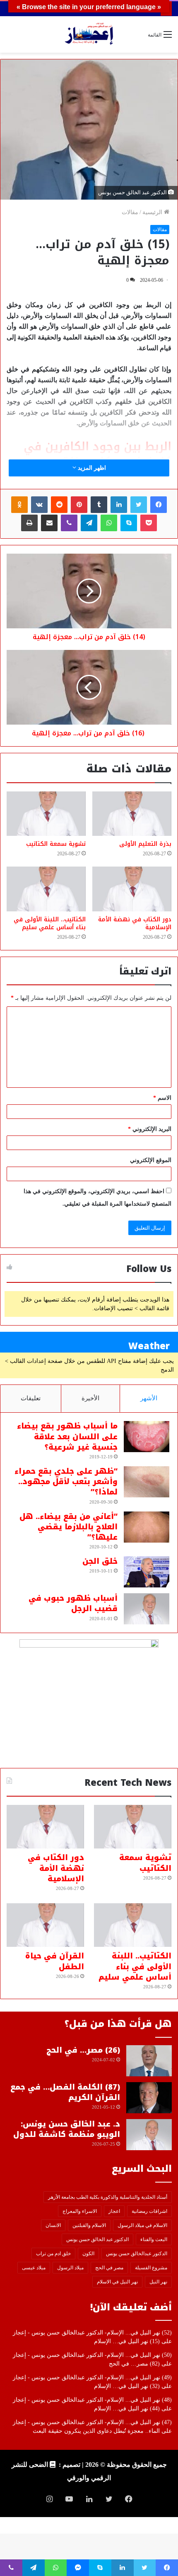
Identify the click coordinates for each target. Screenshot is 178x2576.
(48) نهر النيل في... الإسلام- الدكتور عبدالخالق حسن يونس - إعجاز (92, 2400)
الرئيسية (153, 212)
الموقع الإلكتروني (151, 1160)
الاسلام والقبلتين (89, 2225)
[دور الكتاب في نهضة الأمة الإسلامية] (132, 889)
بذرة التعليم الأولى (145, 844)
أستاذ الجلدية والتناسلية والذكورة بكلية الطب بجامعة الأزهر (108, 2197)
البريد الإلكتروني (150, 1129)
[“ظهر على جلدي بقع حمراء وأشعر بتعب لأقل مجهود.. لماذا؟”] (147, 1482)
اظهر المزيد (91, 468)
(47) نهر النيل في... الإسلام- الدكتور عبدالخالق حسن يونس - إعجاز (92, 2422)
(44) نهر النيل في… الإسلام (127, 2409)
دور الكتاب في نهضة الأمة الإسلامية (135, 923)
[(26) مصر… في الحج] (149, 2061)
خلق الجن (100, 1561)
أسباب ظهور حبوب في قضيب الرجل (73, 1603)
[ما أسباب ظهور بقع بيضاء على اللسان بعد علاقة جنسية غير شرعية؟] (147, 1437)
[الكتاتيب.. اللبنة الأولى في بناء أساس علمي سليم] (46, 889)
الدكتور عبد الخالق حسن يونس (97, 2239)
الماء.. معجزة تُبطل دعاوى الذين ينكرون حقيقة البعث (96, 2431)
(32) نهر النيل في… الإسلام (127, 2386)
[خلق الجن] (147, 1572)
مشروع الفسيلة (151, 2268)
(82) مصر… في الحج (134, 2364)
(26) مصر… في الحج (83, 2050)
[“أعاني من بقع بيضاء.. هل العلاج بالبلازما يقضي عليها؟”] (147, 1527)
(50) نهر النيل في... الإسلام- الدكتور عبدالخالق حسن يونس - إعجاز (92, 2355)
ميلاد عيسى (34, 2268)
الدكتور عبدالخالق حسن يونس (137, 2254)
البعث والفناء (154, 2239)
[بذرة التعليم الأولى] (132, 814)
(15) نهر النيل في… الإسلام (127, 2341)
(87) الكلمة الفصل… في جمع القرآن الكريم (65, 2092)
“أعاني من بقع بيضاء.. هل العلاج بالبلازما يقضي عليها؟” (69, 1527)
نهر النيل (158, 2282)
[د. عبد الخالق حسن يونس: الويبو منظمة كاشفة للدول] (149, 2135)
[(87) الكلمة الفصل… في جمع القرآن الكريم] (149, 2098)
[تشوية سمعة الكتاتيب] (46, 814)
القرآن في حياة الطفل (55, 1961)
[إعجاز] (89, 34)
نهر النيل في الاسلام (117, 2282)
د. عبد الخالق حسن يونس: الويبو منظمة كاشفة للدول (67, 2129)
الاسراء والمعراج (80, 2211)
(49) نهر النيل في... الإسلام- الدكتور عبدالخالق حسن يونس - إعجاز (92, 2377)
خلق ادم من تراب (53, 2254)
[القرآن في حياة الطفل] (45, 1925)
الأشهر (149, 1398)
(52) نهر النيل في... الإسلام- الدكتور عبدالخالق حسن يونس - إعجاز (92, 2333)
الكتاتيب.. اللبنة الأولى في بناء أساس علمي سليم (50, 923)
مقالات (130, 212)
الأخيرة (90, 1398)
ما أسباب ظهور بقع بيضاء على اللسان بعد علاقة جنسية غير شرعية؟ (67, 1436)
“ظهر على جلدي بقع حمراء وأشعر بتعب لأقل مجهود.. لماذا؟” (66, 1482)
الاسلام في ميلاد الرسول (142, 2225)
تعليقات (31, 1398)
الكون (88, 2254)
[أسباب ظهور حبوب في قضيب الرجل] (147, 1609)
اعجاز (114, 2211)
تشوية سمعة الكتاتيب (56, 844)
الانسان (53, 2225)
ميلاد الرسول (70, 2268)
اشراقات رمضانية (149, 2211)
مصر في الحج (109, 2268)
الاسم (162, 1098)
